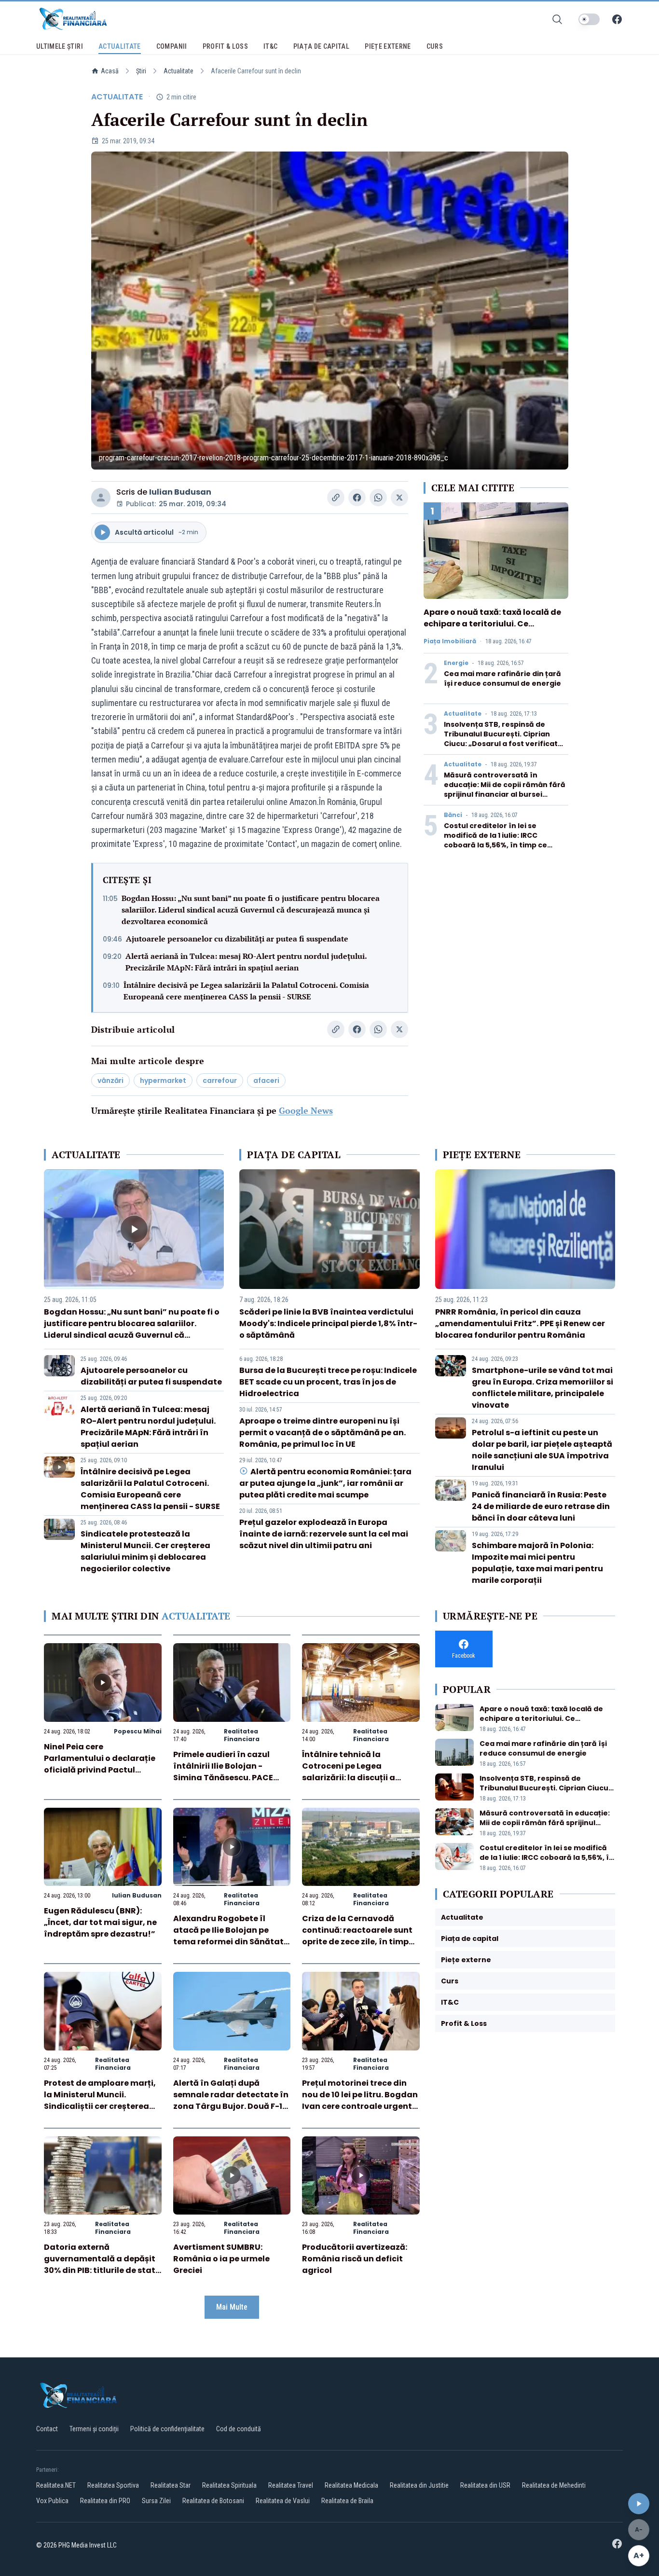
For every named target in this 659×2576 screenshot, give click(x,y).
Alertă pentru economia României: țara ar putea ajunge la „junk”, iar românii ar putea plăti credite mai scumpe (325, 1483)
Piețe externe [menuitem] (388, 46)
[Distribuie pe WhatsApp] (378, 498)
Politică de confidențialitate (167, 2429)
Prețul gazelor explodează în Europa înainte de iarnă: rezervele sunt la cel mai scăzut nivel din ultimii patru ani (324, 1534)
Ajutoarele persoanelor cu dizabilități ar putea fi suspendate (237, 939)
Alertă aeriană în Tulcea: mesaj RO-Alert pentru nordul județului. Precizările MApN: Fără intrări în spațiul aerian (246, 962)
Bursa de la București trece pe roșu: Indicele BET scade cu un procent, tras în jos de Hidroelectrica (328, 1382)
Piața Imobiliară (450, 641)
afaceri (266, 1080)
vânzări (110, 1080)
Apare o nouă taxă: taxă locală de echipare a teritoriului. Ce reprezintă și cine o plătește (492, 624)
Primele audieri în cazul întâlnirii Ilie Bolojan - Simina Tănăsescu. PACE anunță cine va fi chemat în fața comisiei (230, 1778)
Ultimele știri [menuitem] (60, 46)
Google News (306, 1110)
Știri (141, 71)
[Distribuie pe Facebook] (357, 498)
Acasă (110, 71)
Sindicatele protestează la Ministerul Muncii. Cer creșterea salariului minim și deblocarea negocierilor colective (145, 1551)
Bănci (453, 815)
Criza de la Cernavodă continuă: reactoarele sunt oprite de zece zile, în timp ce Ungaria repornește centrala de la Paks (357, 1942)
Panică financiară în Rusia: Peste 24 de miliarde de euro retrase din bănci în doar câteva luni (541, 1506)
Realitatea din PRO (105, 2501)
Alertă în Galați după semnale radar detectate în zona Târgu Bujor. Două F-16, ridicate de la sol (232, 2100)
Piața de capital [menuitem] (322, 46)
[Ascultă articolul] (639, 2504)
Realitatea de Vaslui (283, 2501)
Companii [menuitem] (172, 46)
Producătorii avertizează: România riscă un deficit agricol (355, 2259)
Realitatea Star (171, 2485)
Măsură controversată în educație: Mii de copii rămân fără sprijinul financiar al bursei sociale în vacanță (505, 789)
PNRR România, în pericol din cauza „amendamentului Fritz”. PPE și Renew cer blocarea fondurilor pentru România (520, 1323)
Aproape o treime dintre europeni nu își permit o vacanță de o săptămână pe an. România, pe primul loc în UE (323, 1433)
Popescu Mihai (138, 1731)
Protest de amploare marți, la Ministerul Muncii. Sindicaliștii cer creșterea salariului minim (100, 2100)
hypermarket (163, 1080)
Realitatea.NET (56, 2485)
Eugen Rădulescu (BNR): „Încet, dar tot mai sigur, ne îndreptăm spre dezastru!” (100, 1922)
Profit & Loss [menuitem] (226, 46)
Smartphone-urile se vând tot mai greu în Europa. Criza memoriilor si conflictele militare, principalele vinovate (542, 1388)
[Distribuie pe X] (399, 498)
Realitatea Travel (291, 2485)
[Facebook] (617, 19)
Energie (456, 663)
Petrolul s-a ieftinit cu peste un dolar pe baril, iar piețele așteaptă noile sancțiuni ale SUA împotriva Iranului (542, 1450)
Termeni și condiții (94, 2429)
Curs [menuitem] (435, 46)
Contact (47, 2429)
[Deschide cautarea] (557, 19)
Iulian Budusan (180, 492)
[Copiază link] (336, 498)
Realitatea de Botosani (213, 2501)
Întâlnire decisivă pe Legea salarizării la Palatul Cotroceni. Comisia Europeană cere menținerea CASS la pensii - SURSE (246, 991)
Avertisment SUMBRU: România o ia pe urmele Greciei (221, 2259)
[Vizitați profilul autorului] (101, 498)
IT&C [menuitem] (270, 46)
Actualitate (178, 71)
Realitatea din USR (485, 2485)
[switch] (589, 19)
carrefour (220, 1080)
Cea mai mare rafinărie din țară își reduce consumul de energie (502, 679)
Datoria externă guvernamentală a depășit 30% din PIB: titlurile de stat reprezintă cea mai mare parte (100, 2270)
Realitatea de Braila (347, 2501)
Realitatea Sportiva (113, 2485)
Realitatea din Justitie (419, 2485)
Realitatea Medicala (351, 2485)
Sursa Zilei (156, 2501)
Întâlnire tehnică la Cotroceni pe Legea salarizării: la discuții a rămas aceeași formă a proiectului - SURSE (350, 1778)
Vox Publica (52, 2501)
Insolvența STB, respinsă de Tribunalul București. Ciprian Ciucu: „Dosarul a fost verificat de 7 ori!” (501, 739)
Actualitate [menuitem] (120, 46)
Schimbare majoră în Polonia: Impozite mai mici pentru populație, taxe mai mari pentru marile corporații (537, 1563)
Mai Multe (232, 2307)
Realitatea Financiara (242, 1735)
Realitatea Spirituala (229, 2485)
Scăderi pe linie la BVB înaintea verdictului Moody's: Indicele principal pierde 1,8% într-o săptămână (328, 1323)
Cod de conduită (239, 2429)
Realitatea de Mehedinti (554, 2485)
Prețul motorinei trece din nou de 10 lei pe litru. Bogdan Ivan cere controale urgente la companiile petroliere (360, 2100)
